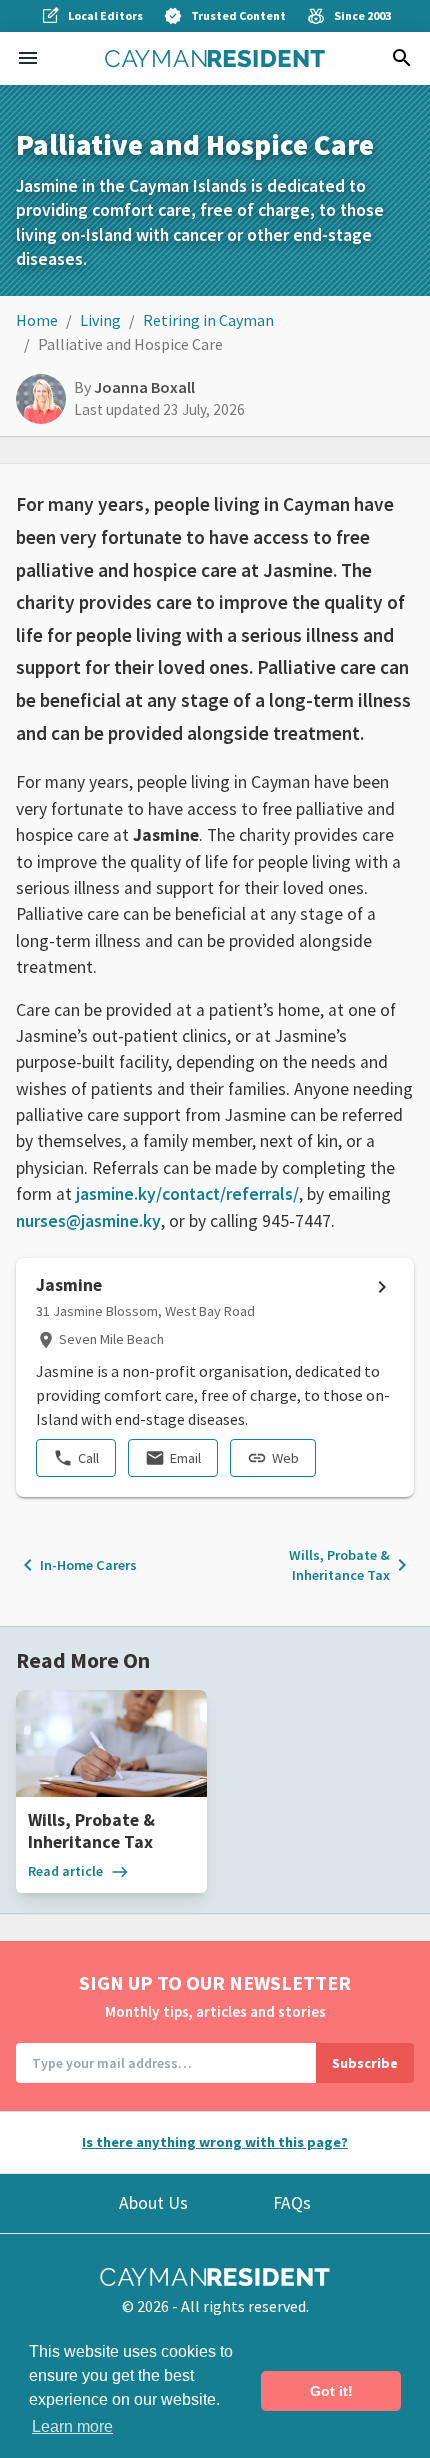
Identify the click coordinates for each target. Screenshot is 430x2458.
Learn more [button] (72, 2426)
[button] (28, 58)
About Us (153, 2203)
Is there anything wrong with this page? (215, 2142)
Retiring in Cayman (208, 320)
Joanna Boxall (144, 387)
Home (37, 320)
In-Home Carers (76, 1565)
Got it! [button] (331, 2391)
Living (100, 320)
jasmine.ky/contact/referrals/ (187, 1194)
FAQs (292, 2203)
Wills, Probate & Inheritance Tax (351, 1565)
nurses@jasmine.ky (88, 1221)
